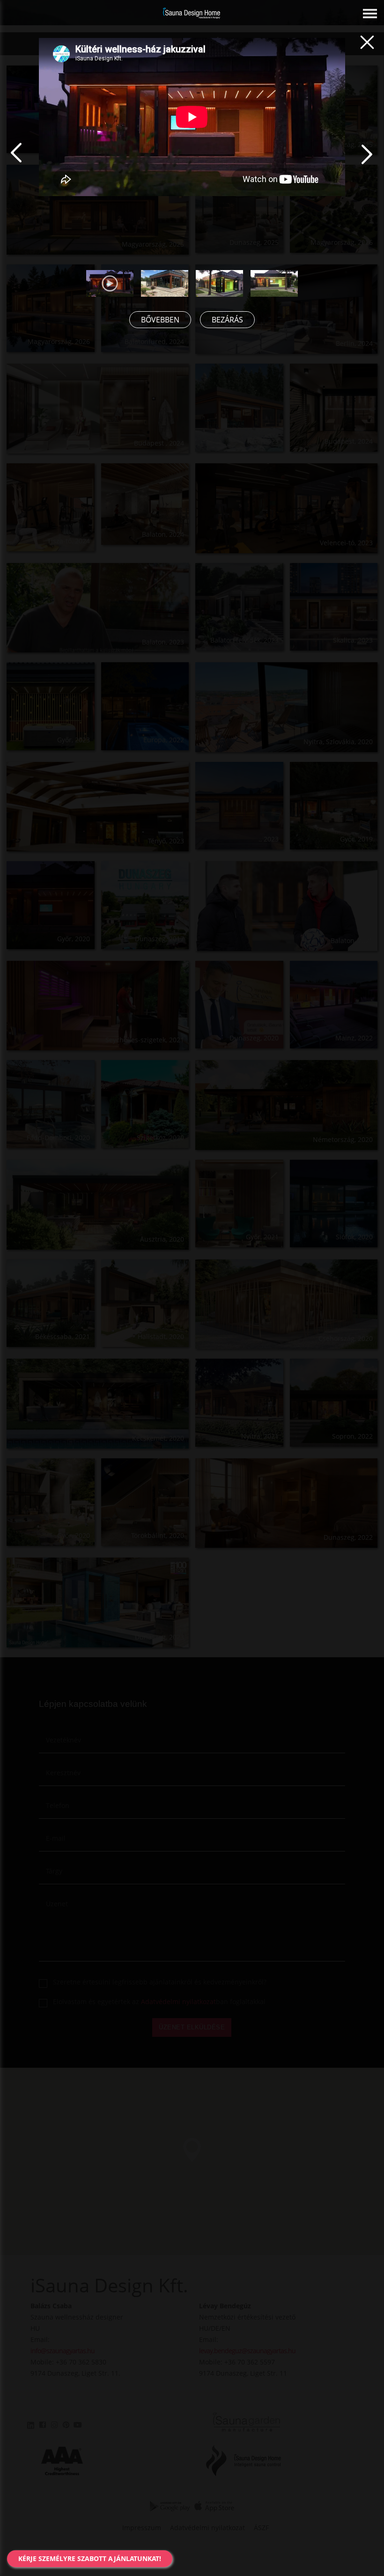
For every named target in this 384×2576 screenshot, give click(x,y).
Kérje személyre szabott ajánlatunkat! (90, 2558)
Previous (30, 165)
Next (380, 165)
